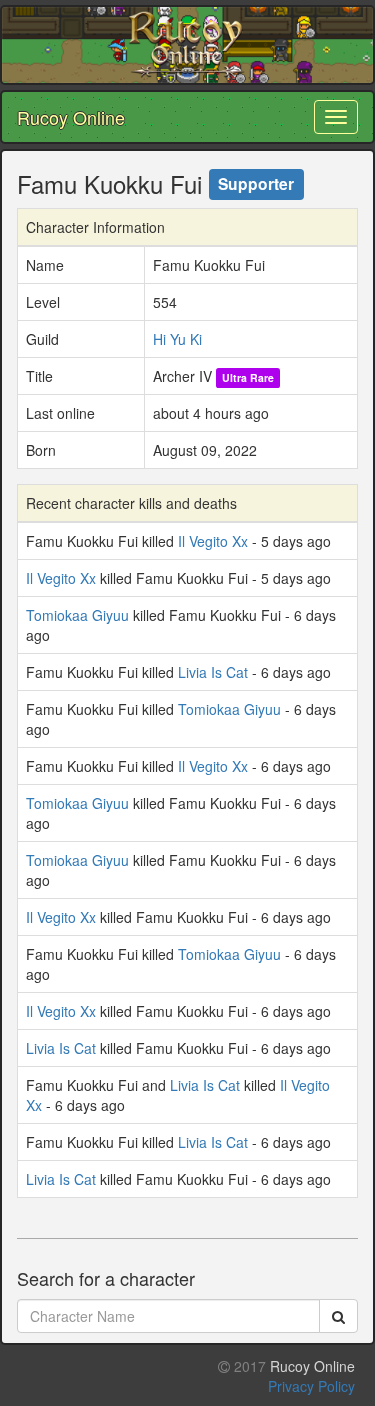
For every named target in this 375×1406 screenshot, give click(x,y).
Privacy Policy (311, 1386)
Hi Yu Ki (177, 339)
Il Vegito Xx (213, 541)
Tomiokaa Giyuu (77, 615)
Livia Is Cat (213, 672)
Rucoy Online (71, 117)
